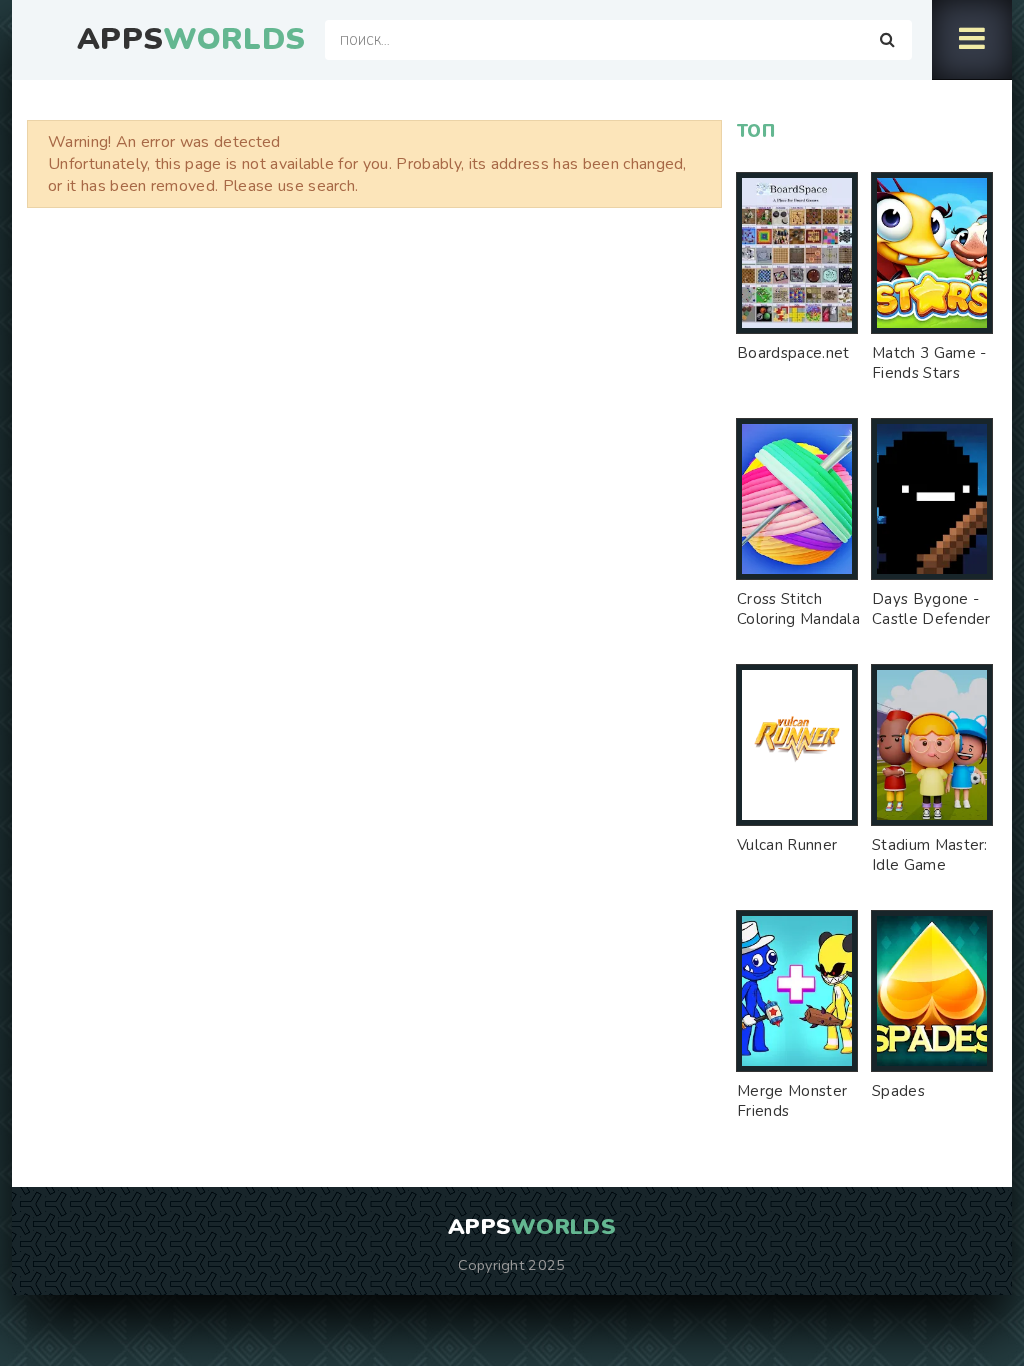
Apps (191, 40)
